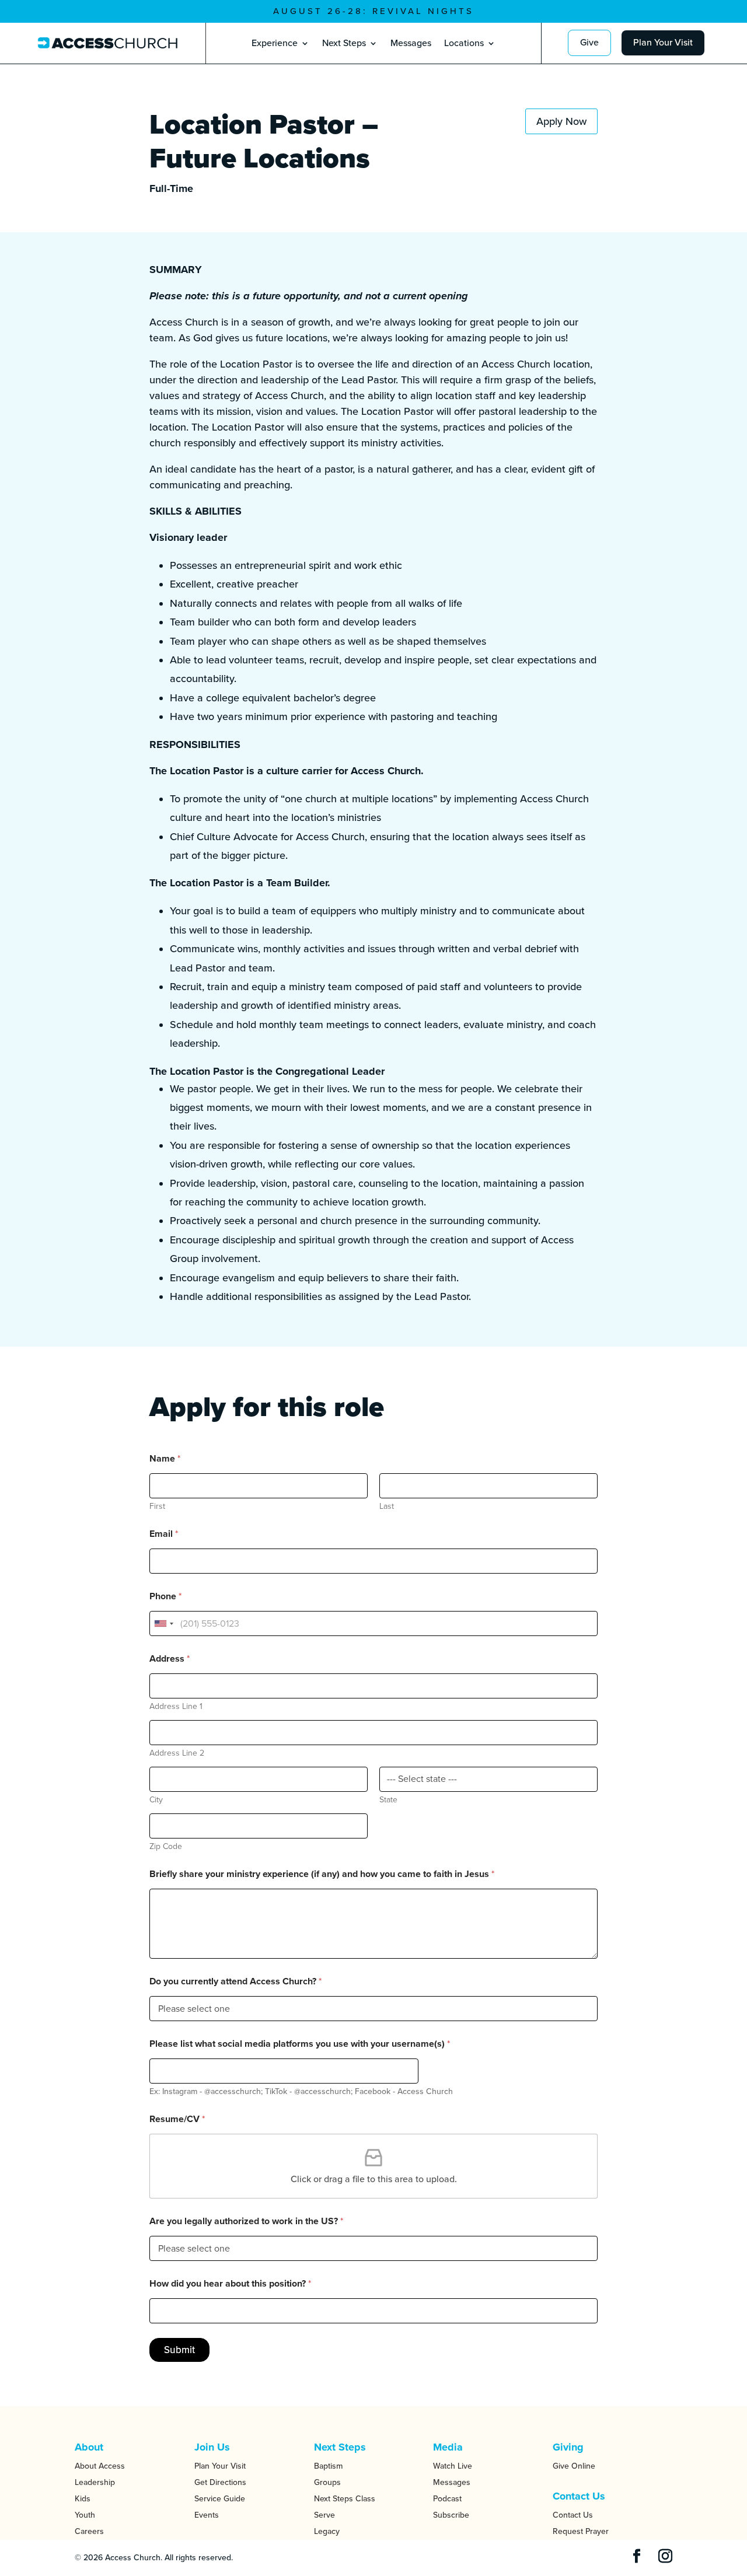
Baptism (328, 2466)
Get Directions (220, 2482)
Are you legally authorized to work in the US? (246, 2222)
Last (387, 1506)
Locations (464, 44)
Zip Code (166, 1846)
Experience (275, 44)
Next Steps (344, 44)
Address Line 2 (177, 1753)
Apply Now (561, 121)
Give (589, 43)
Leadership (95, 2482)
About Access (100, 2466)
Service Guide (220, 2499)
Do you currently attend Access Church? (235, 1982)
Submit (179, 2350)
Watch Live (453, 2466)
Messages (411, 44)
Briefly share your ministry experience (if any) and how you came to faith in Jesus (322, 1874)
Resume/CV (177, 2119)
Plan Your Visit (663, 43)
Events (207, 2515)
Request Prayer (581, 2531)
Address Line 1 (176, 1706)
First (157, 1506)
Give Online (574, 2466)
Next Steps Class (345, 2499)
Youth (85, 2515)
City (156, 1800)
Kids (83, 2499)
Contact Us (573, 2515)
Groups (327, 2482)
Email (164, 1534)
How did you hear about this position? (230, 2284)
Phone (165, 1597)
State (388, 1800)
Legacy (327, 2531)
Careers (89, 2531)
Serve (324, 2515)
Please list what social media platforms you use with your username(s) (300, 2044)
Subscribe (451, 2515)
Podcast (447, 2499)
